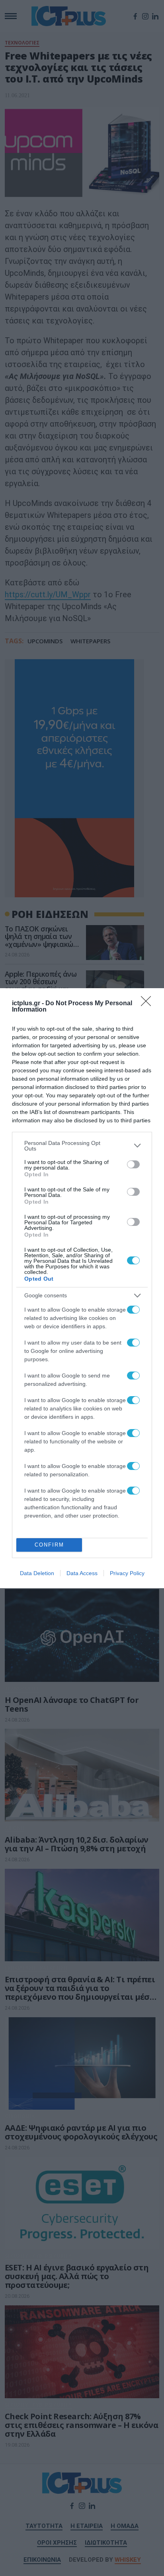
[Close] (148, 1004)
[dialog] (82, 1288)
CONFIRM (49, 1545)
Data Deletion (37, 1573)
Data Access (82, 1573)
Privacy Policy (127, 1573)
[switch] (133, 1164)
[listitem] (82, 1146)
